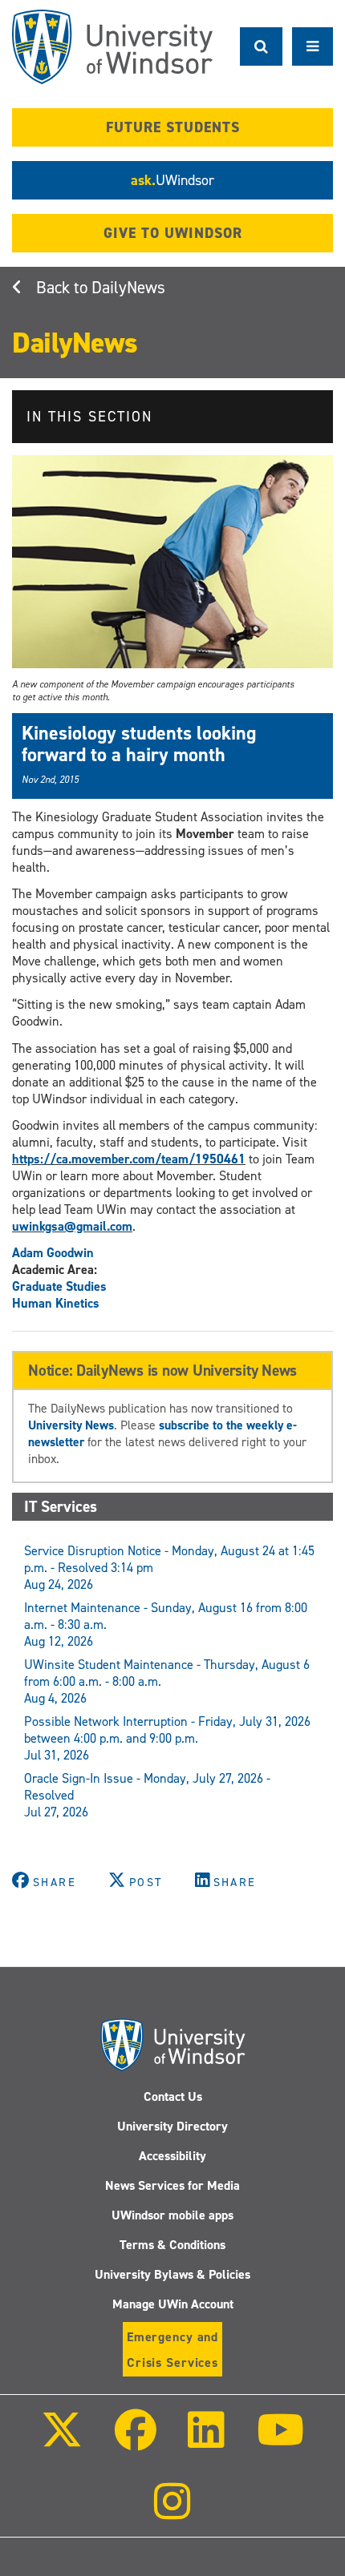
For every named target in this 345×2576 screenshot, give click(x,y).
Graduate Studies (59, 1286)
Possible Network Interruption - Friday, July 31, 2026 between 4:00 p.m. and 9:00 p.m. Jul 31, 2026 (167, 1738)
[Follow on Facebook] (136, 2441)
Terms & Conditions (172, 2245)
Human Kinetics (56, 1303)
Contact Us (173, 2096)
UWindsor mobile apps (172, 2215)
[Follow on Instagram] (172, 2512)
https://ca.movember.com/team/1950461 (129, 1159)
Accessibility (172, 2156)
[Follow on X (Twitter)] (62, 2441)
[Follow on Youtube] (280, 2441)
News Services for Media (172, 2185)
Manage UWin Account (173, 2304)
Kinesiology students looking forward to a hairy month (139, 744)
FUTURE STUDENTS (173, 127)
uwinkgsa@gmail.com (72, 1226)
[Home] (112, 47)
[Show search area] (261, 46)
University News (71, 1425)
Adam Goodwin (53, 1253)
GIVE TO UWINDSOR (173, 233)
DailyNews (128, 288)
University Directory (172, 2126)
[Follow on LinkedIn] (206, 2441)
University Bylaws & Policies (172, 2274)
